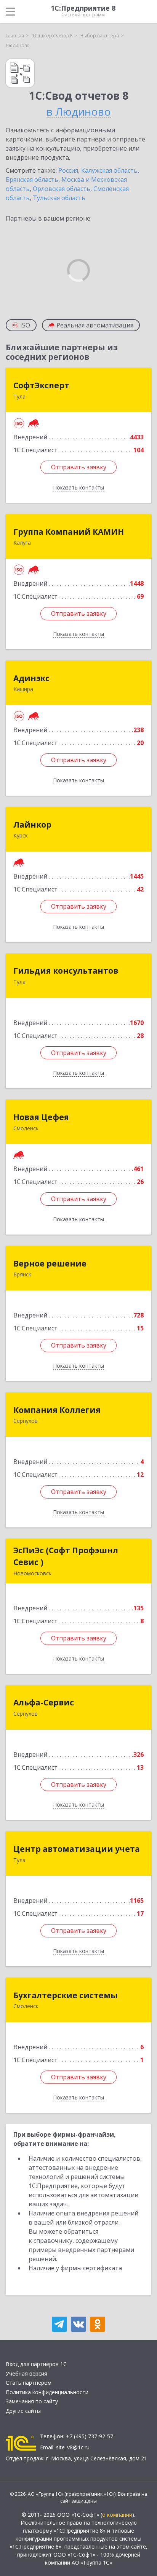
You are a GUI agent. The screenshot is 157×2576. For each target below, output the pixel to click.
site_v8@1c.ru (73, 2447)
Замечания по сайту (32, 2401)
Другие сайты (23, 2411)
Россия (68, 170)
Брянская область (32, 180)
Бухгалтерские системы (66, 1995)
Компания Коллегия (57, 1410)
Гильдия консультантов (66, 971)
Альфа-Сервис (44, 1702)
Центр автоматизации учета (77, 1849)
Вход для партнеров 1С (36, 2364)
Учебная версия (26, 2373)
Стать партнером (29, 2383)
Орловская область (62, 189)
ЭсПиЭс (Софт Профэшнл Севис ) (66, 1556)
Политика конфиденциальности (47, 2392)
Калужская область (109, 170)
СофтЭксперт (41, 385)
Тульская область (59, 198)
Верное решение (50, 1263)
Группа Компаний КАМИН (69, 532)
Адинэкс (31, 678)
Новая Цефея (41, 1117)
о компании (117, 2515)
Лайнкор (32, 825)
